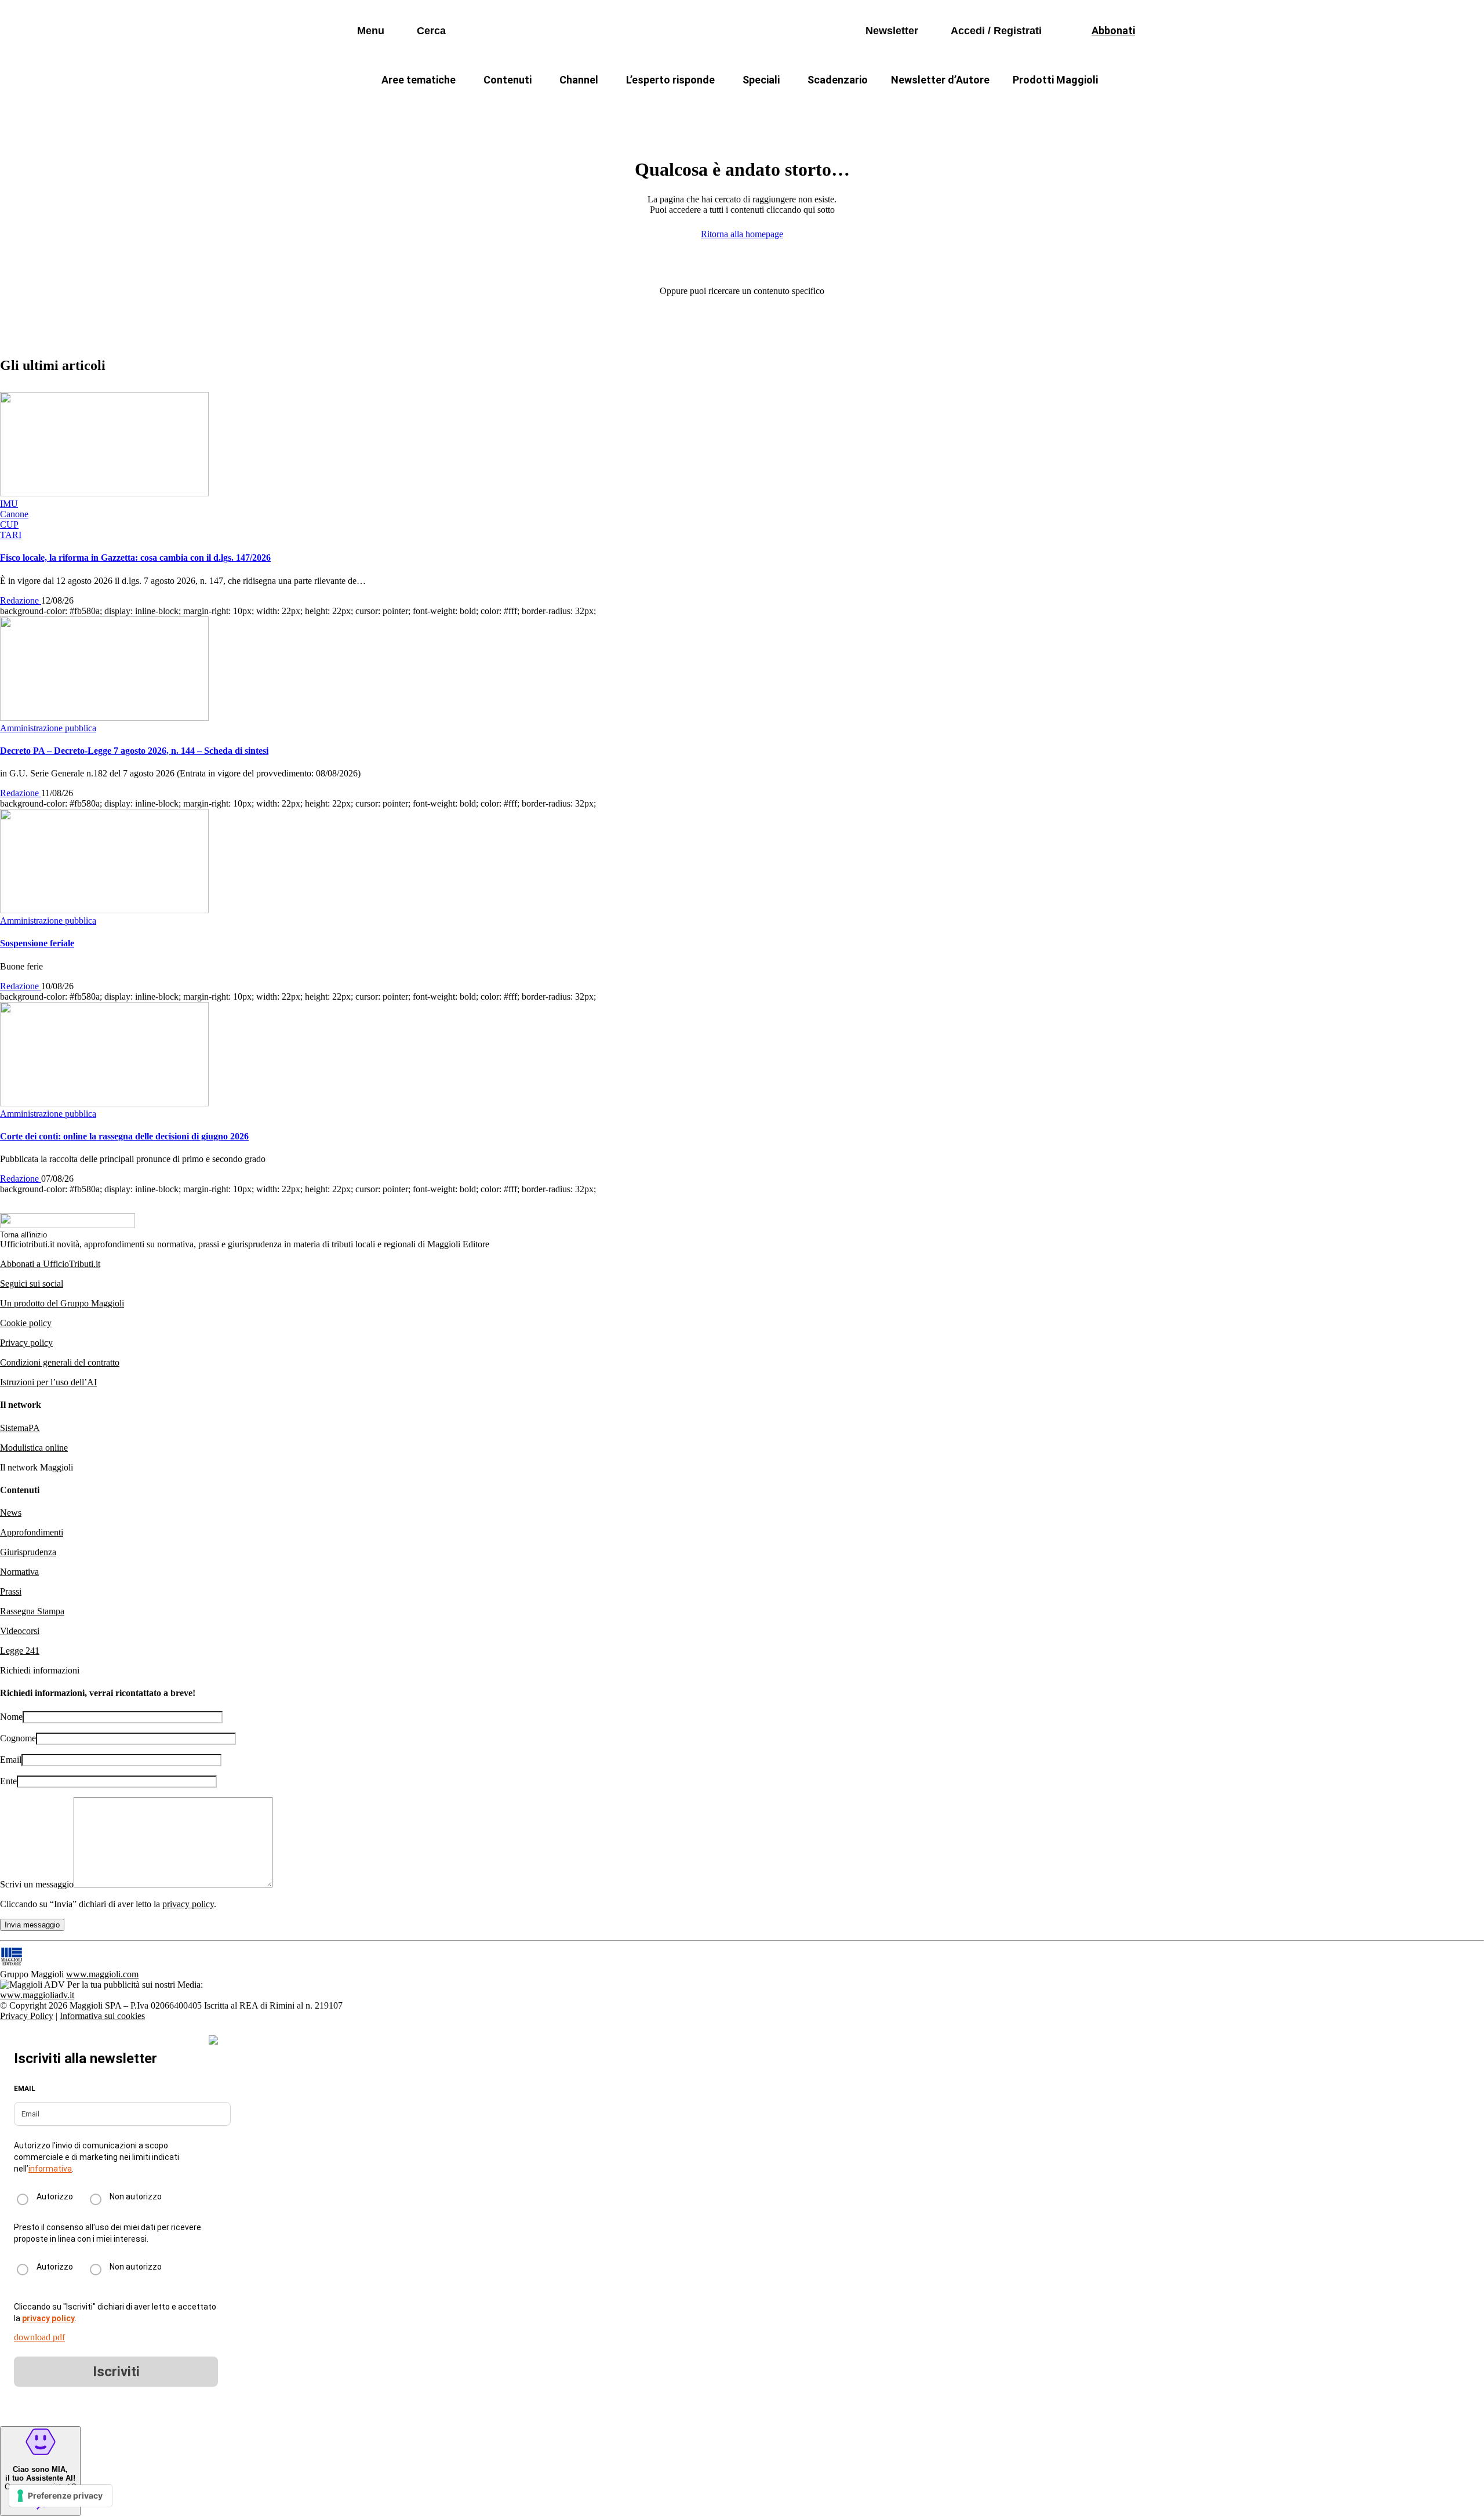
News (11, 1513)
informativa (50, 2169)
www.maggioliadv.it (37, 1995)
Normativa (19, 1572)
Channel (579, 80)
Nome (11, 1717)
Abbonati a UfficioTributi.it (50, 1264)
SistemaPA (20, 1428)
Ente (8, 1781)
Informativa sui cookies (102, 2016)
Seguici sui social (32, 1284)
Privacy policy (26, 1343)
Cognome (18, 1738)
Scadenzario (838, 80)
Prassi (11, 1591)
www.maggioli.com (102, 1974)
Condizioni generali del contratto (60, 1362)
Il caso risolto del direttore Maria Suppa (792, 108)
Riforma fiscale (650, 108)
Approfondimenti (32, 1532)
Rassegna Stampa (32, 1611)
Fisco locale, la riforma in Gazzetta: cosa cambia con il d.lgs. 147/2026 (135, 558)
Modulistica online (34, 1448)
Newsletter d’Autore (940, 80)
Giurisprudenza (28, 1552)
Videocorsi (20, 1631)
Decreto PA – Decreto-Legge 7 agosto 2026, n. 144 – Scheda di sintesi (134, 751)
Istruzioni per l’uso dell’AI (48, 1382)
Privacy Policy (27, 2016)
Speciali (761, 80)
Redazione (21, 600)
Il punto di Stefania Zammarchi (965, 108)
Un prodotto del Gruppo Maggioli (62, 1303)
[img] (213, 2040)
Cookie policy (26, 1323)
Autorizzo (55, 2196)
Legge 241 (20, 1651)
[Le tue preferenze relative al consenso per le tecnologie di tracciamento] (61, 2496)
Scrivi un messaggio (37, 1884)
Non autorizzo (136, 2196)
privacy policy (188, 1904)
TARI (579, 108)
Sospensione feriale (37, 943)
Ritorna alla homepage (742, 234)
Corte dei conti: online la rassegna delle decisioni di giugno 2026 (124, 1136)
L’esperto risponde (670, 80)
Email (11, 1760)
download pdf (39, 2337)
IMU (530, 108)
